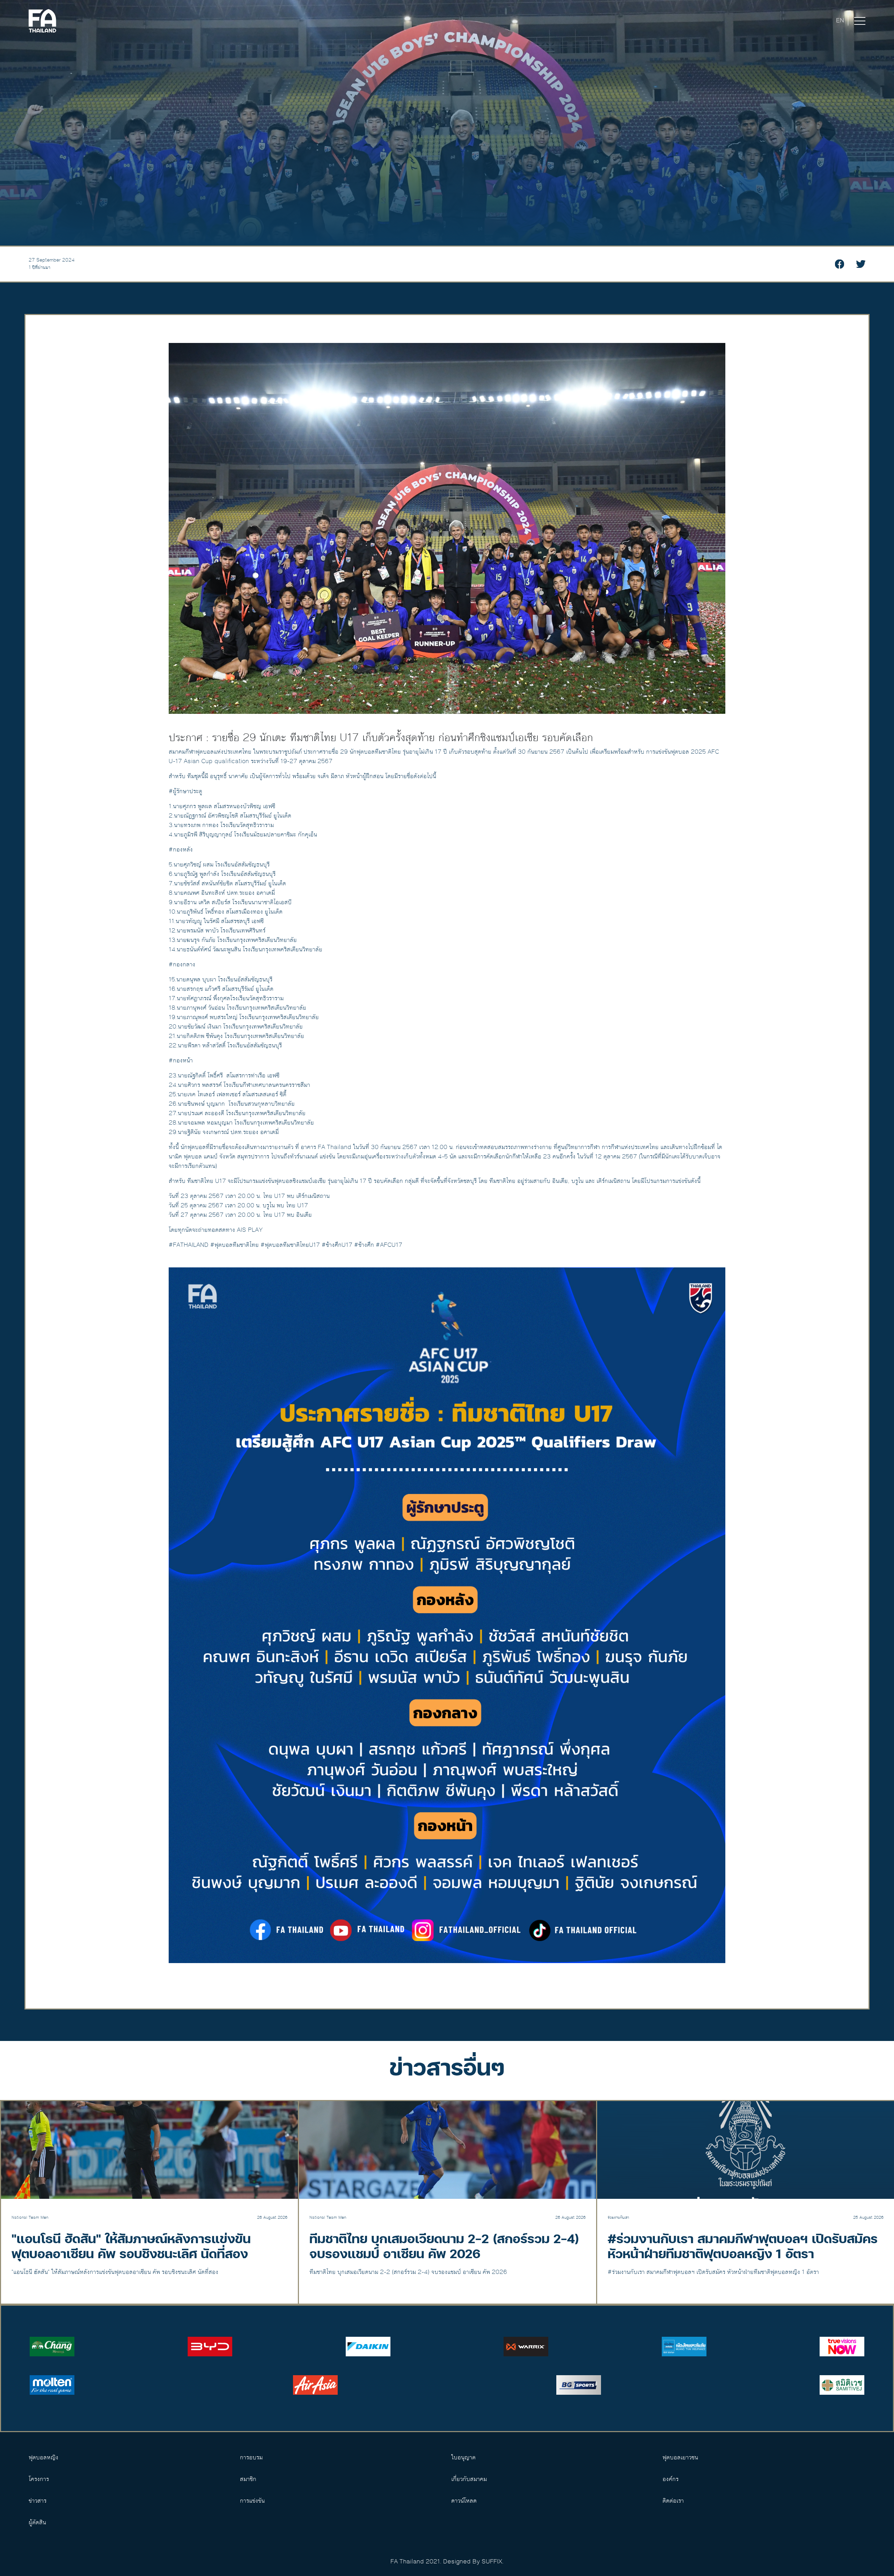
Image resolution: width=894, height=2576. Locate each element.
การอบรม (251, 2458)
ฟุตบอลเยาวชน (680, 2458)
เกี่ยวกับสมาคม (469, 2479)
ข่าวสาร (38, 2501)
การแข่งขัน (252, 2501)
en (840, 21)
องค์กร (670, 2479)
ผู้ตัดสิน (37, 2523)
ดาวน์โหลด (464, 2501)
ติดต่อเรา (673, 2501)
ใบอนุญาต (463, 2458)
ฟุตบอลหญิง (43, 2458)
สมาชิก (248, 2479)
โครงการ (39, 2479)
